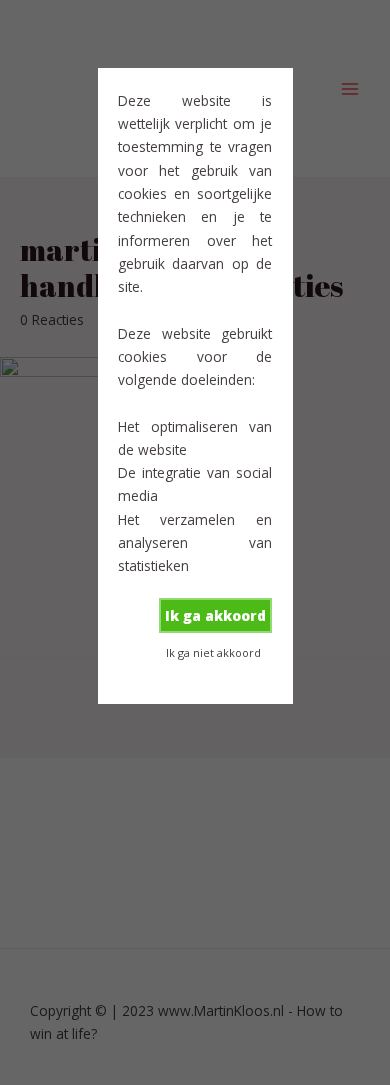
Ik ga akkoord (215, 615)
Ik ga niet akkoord (213, 652)
